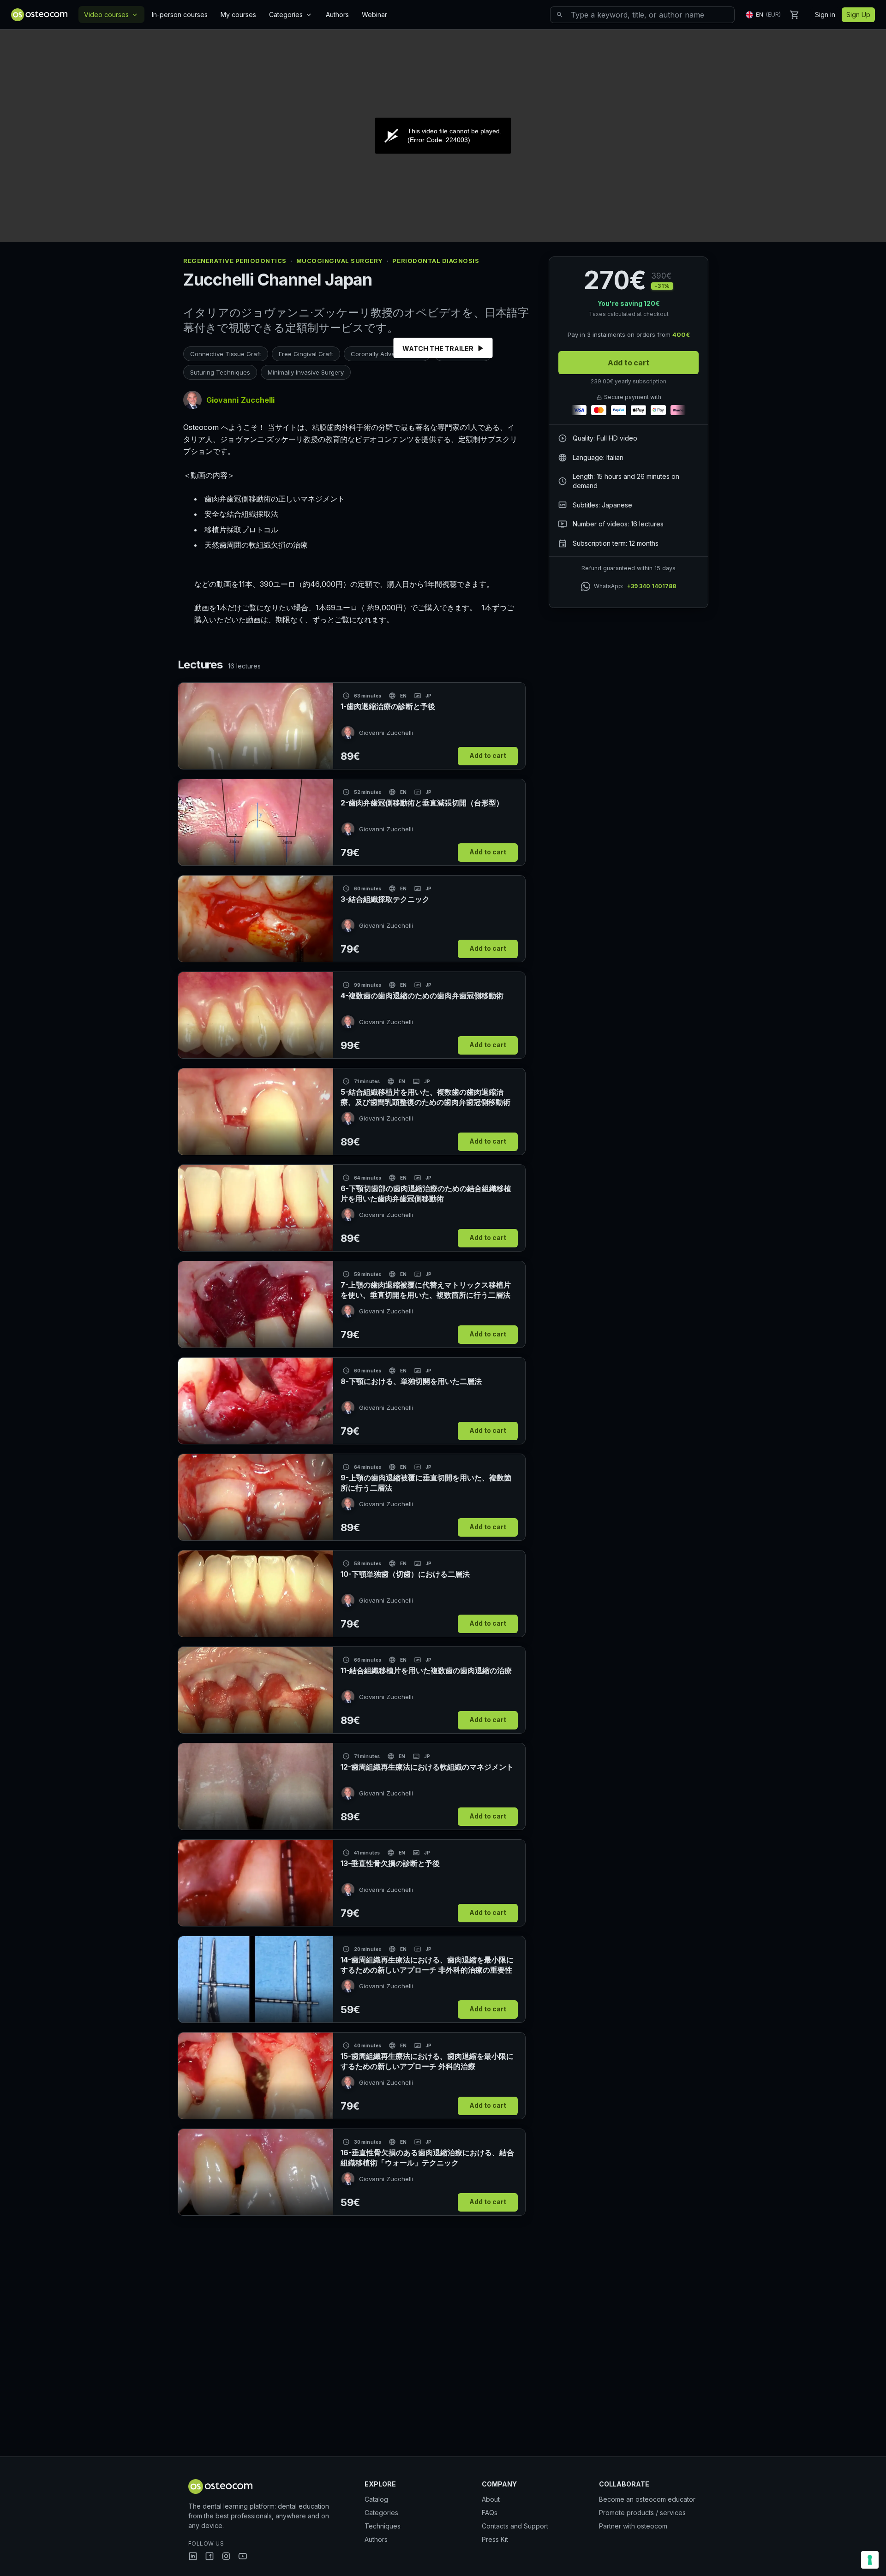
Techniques (383, 2526)
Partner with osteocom (633, 2526)
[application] (443, 136)
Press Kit (495, 2539)
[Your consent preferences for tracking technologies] (870, 2560)
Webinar (374, 15)
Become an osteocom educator (647, 2499)
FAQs (490, 2513)
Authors (337, 15)
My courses (238, 15)
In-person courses (180, 15)
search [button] (560, 15)
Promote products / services (642, 2513)
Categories (291, 15)
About (491, 2499)
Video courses (111, 15)
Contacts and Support (515, 2526)
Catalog (376, 2499)
